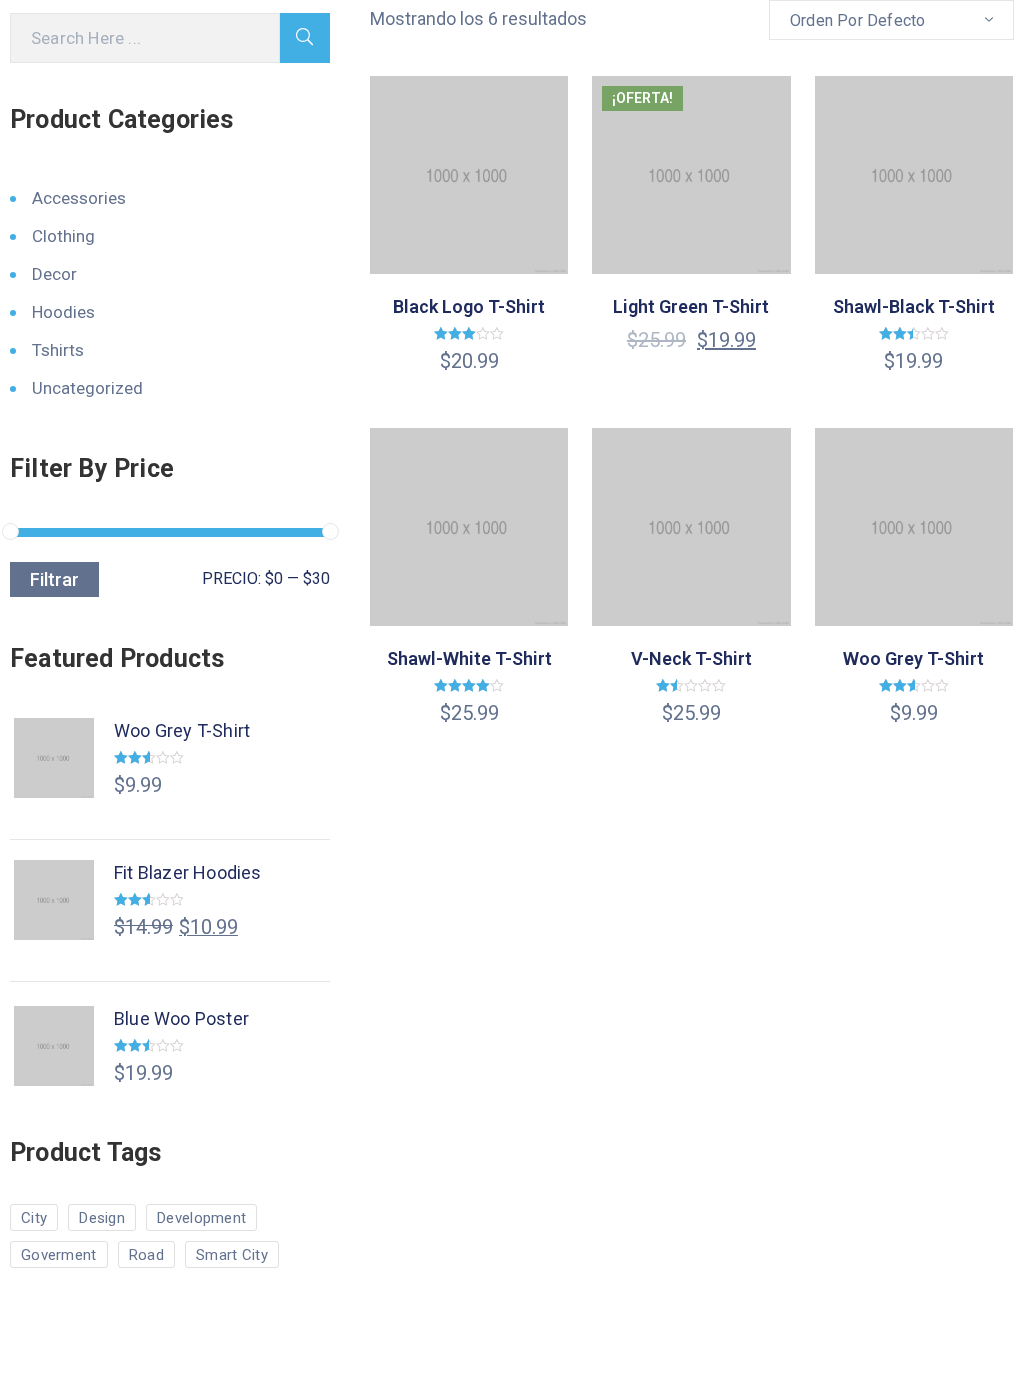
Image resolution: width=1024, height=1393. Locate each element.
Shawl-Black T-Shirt (914, 306)
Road (146, 1255)
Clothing (63, 236)
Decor (54, 274)
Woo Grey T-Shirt (913, 658)
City (34, 1218)
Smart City (232, 1255)
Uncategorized (87, 388)
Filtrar (54, 579)
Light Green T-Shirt (691, 306)
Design (102, 1218)
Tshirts (58, 350)
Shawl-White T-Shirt (469, 658)
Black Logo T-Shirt (469, 306)
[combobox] (891, 20)
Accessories (79, 198)
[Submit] (305, 38)
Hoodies (63, 312)
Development (201, 1218)
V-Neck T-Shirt (691, 658)
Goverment (59, 1255)
